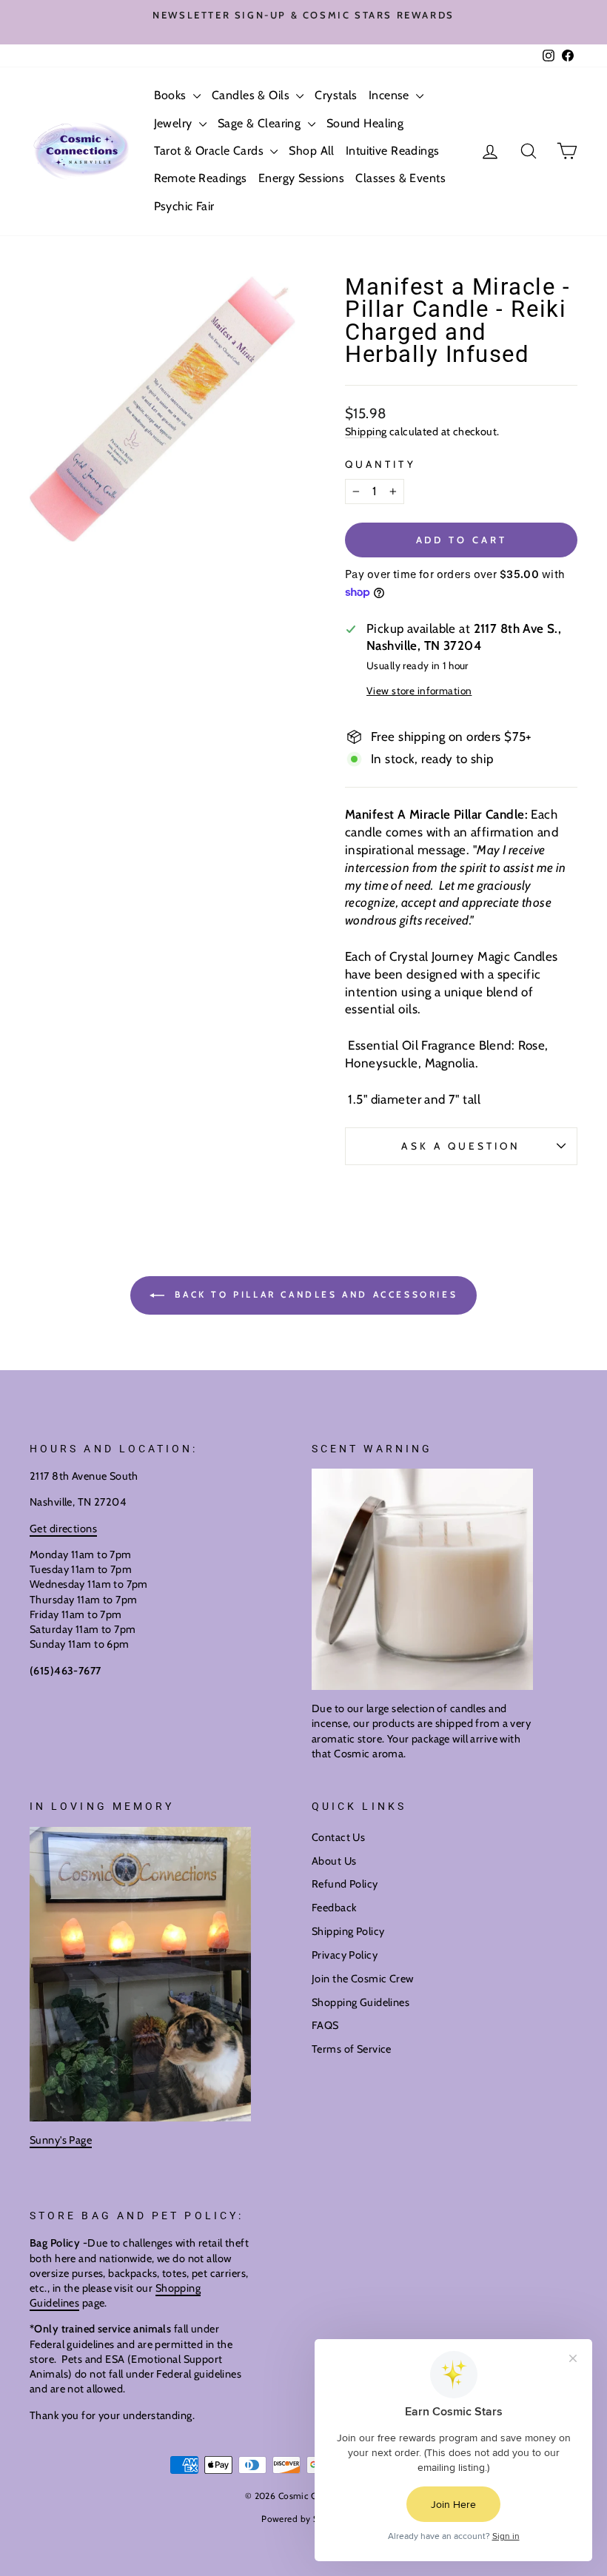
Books (172, 95)
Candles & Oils (252, 95)
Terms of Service (352, 2049)
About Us (334, 1861)
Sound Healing (365, 123)
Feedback (334, 1908)
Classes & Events (400, 178)
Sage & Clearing (261, 123)
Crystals (336, 95)
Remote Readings (201, 178)
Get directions (63, 1529)
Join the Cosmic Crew (363, 1979)
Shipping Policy (348, 1931)
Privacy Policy (345, 1955)
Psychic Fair (184, 206)
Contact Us (338, 1837)
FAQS (325, 2025)
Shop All (311, 151)
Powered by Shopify (303, 2519)
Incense (390, 95)
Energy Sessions (301, 178)
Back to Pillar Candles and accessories (314, 1294)
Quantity (380, 464)
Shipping (366, 432)
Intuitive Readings (393, 151)
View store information (419, 691)
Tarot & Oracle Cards (211, 151)
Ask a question (461, 1146)
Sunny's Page (61, 2140)
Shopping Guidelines (360, 2002)
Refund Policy (345, 1884)
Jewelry (175, 123)
